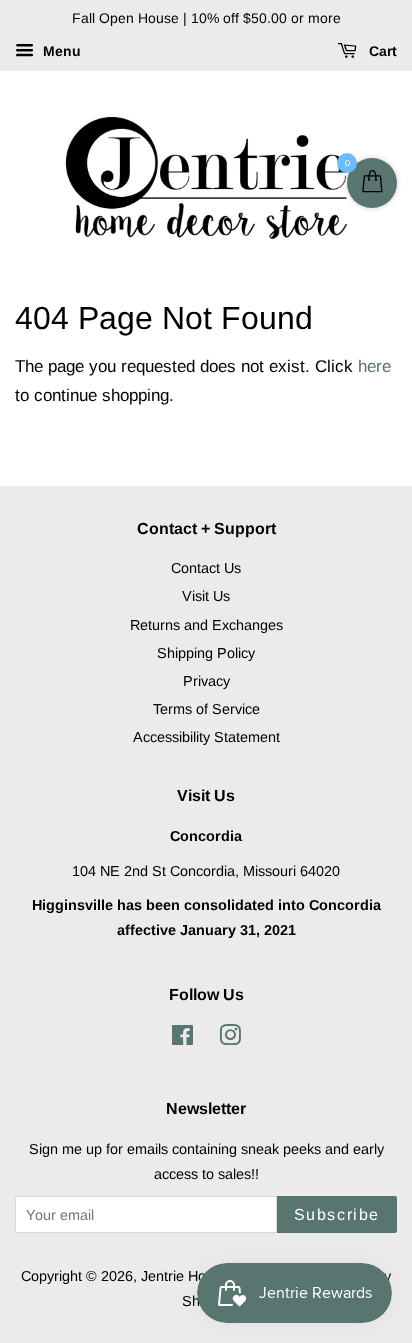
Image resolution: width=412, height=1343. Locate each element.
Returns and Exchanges (206, 625)
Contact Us (206, 568)
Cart (381, 51)
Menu (60, 51)
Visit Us (206, 596)
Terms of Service (206, 709)
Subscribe (337, 1214)
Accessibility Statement (206, 737)
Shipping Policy (206, 653)
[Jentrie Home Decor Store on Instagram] (230, 1039)
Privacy (206, 681)
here (374, 366)
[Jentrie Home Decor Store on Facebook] (182, 1039)
